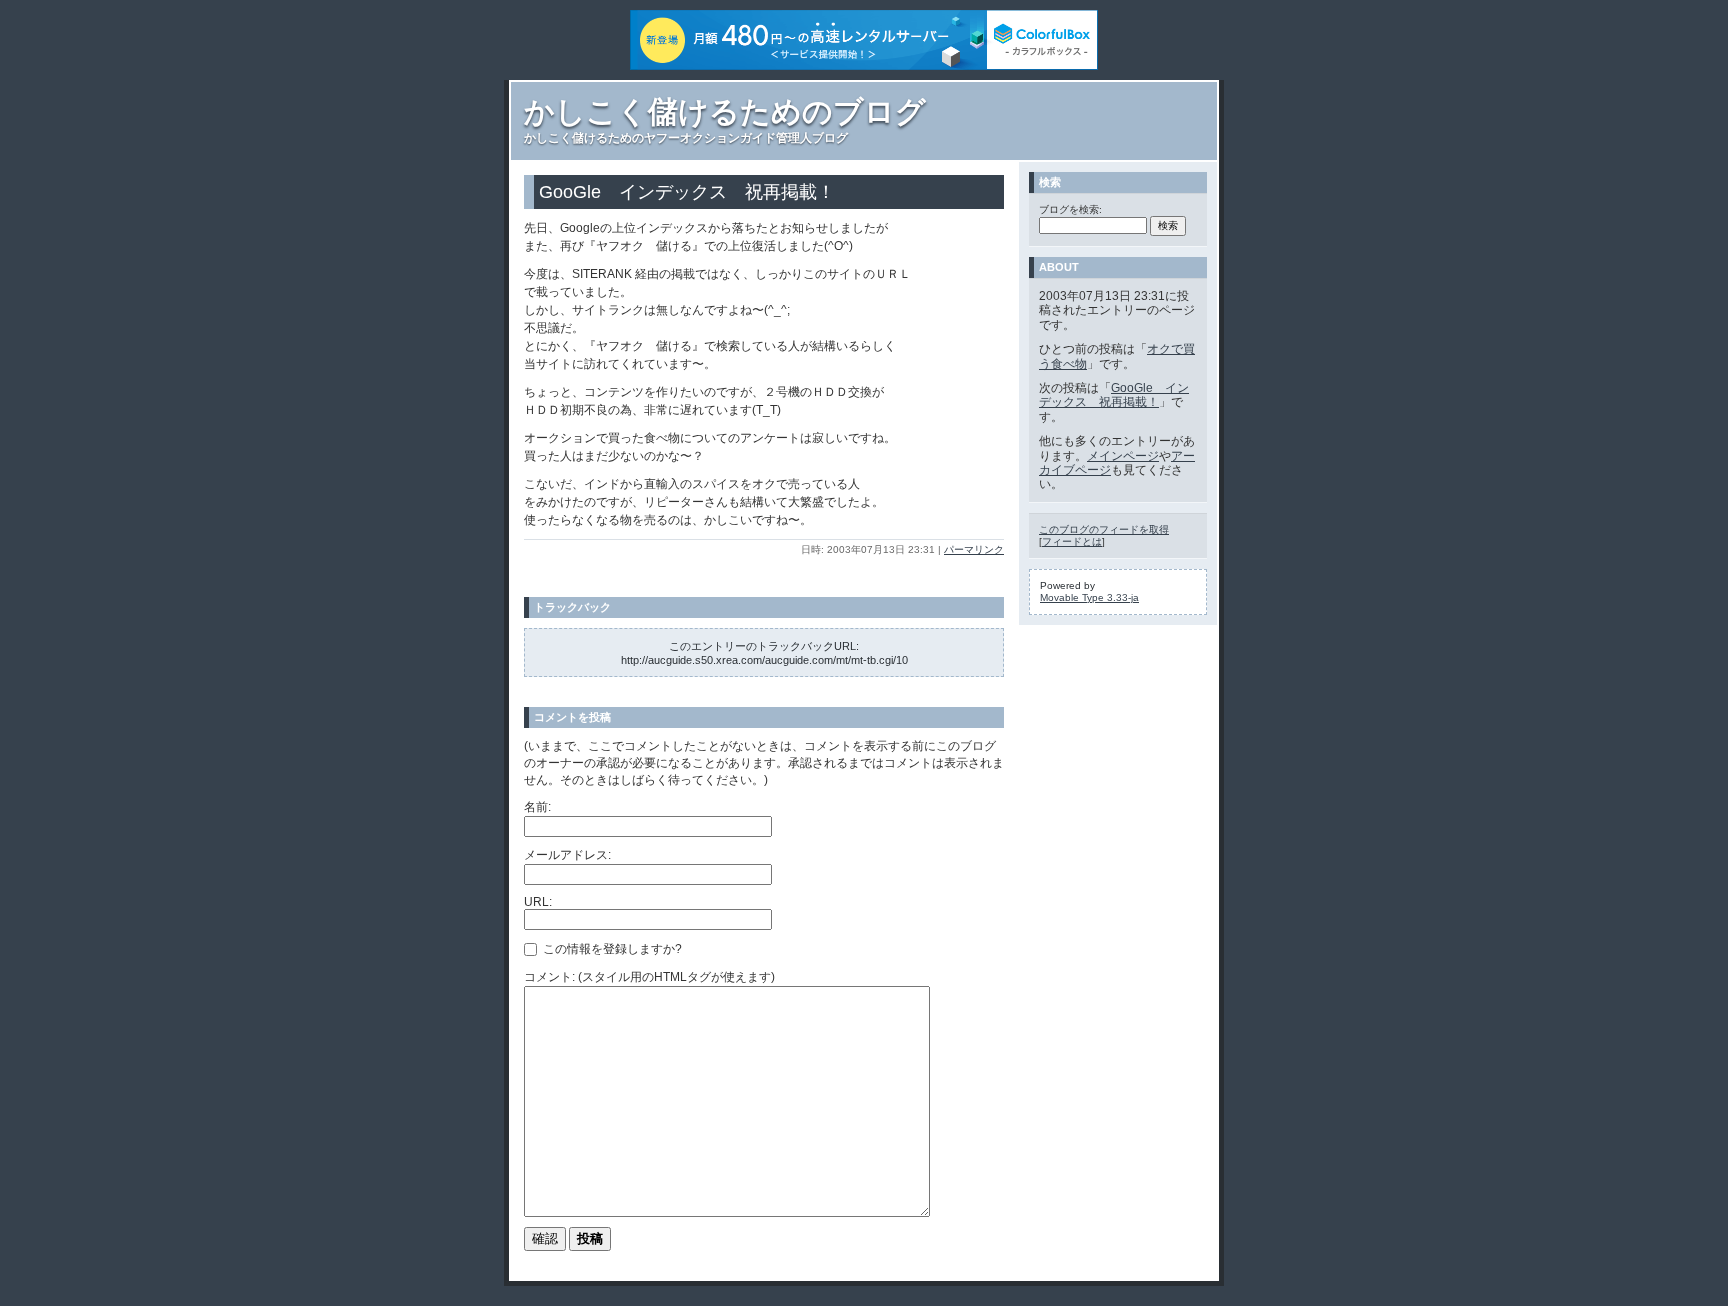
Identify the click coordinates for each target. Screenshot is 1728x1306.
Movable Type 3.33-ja (1089, 597)
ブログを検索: (1070, 209)
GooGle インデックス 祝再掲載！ (1114, 395)
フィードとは (1072, 541)
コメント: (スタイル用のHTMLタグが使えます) (649, 977)
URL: (538, 902)
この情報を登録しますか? (611, 949)
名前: (537, 807)
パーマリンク (974, 549)
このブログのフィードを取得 (1104, 529)
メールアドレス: (567, 855)
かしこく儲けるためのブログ (725, 111)
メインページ (1123, 456)
